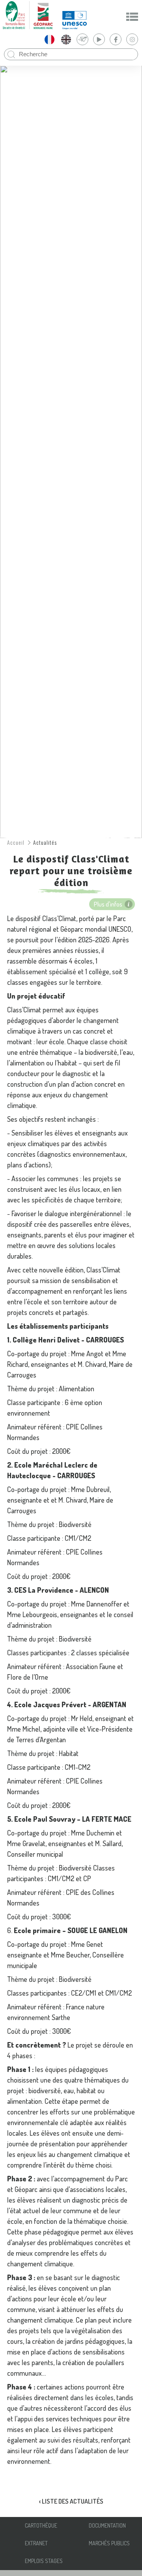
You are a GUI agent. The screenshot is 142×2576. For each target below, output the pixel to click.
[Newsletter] (82, 39)
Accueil (16, 842)
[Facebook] (116, 39)
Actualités (45, 842)
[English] (66, 39)
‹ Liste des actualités (71, 2501)
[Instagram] (132, 39)
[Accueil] (28, 15)
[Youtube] (99, 39)
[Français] (49, 39)
